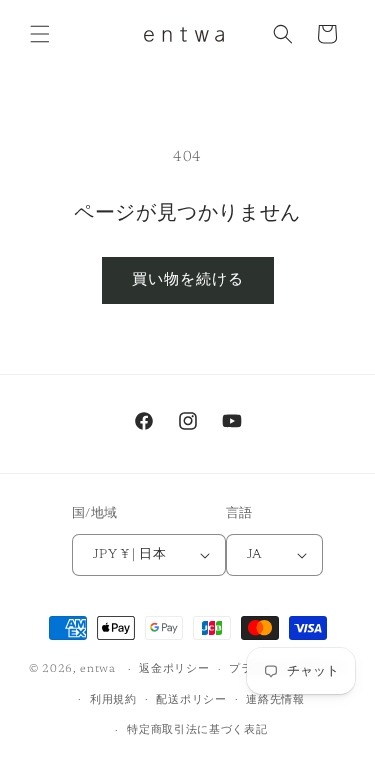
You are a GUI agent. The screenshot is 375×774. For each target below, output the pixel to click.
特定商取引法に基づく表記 (197, 730)
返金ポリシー (174, 669)
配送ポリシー (191, 700)
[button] (40, 34)
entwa (98, 669)
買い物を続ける (188, 280)
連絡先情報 (275, 700)
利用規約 (113, 700)
